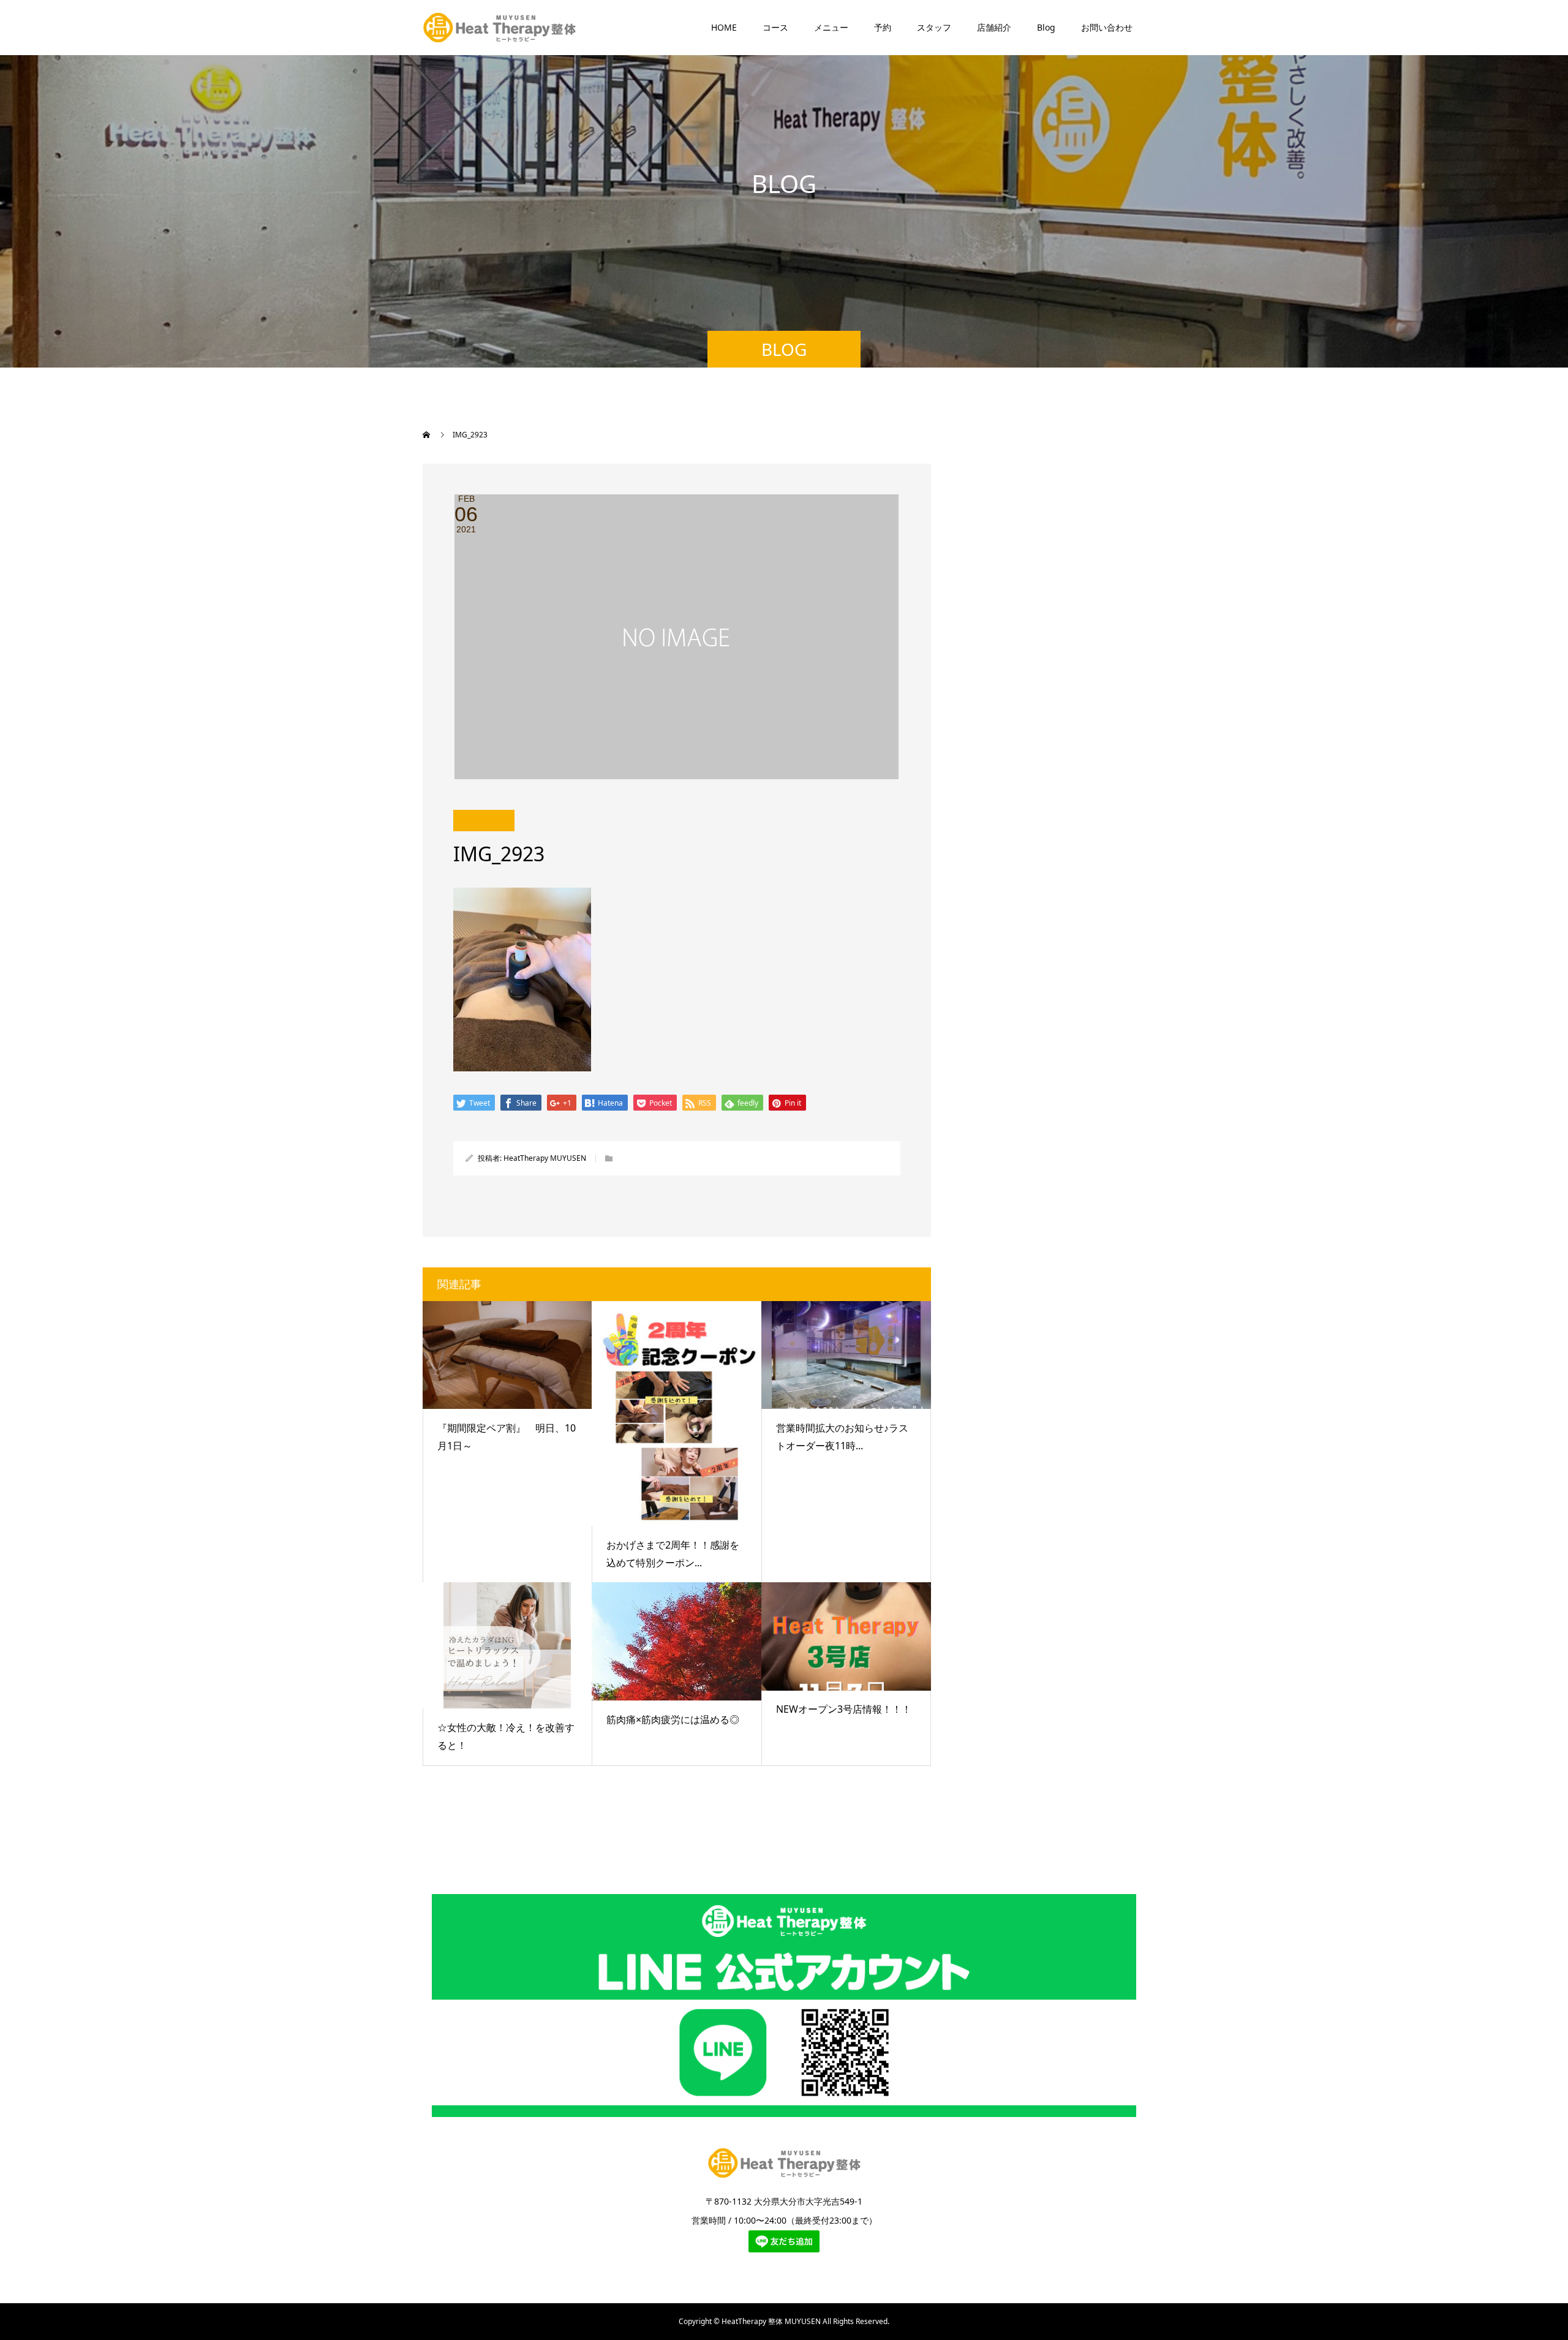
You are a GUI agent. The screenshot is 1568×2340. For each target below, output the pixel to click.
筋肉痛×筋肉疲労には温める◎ (673, 1719)
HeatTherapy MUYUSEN (545, 1158)
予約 (883, 27)
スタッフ (934, 27)
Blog (1046, 27)
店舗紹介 (994, 27)
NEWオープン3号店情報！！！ (844, 1709)
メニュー (831, 27)
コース (775, 27)
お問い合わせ (1107, 27)
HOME (724, 27)
